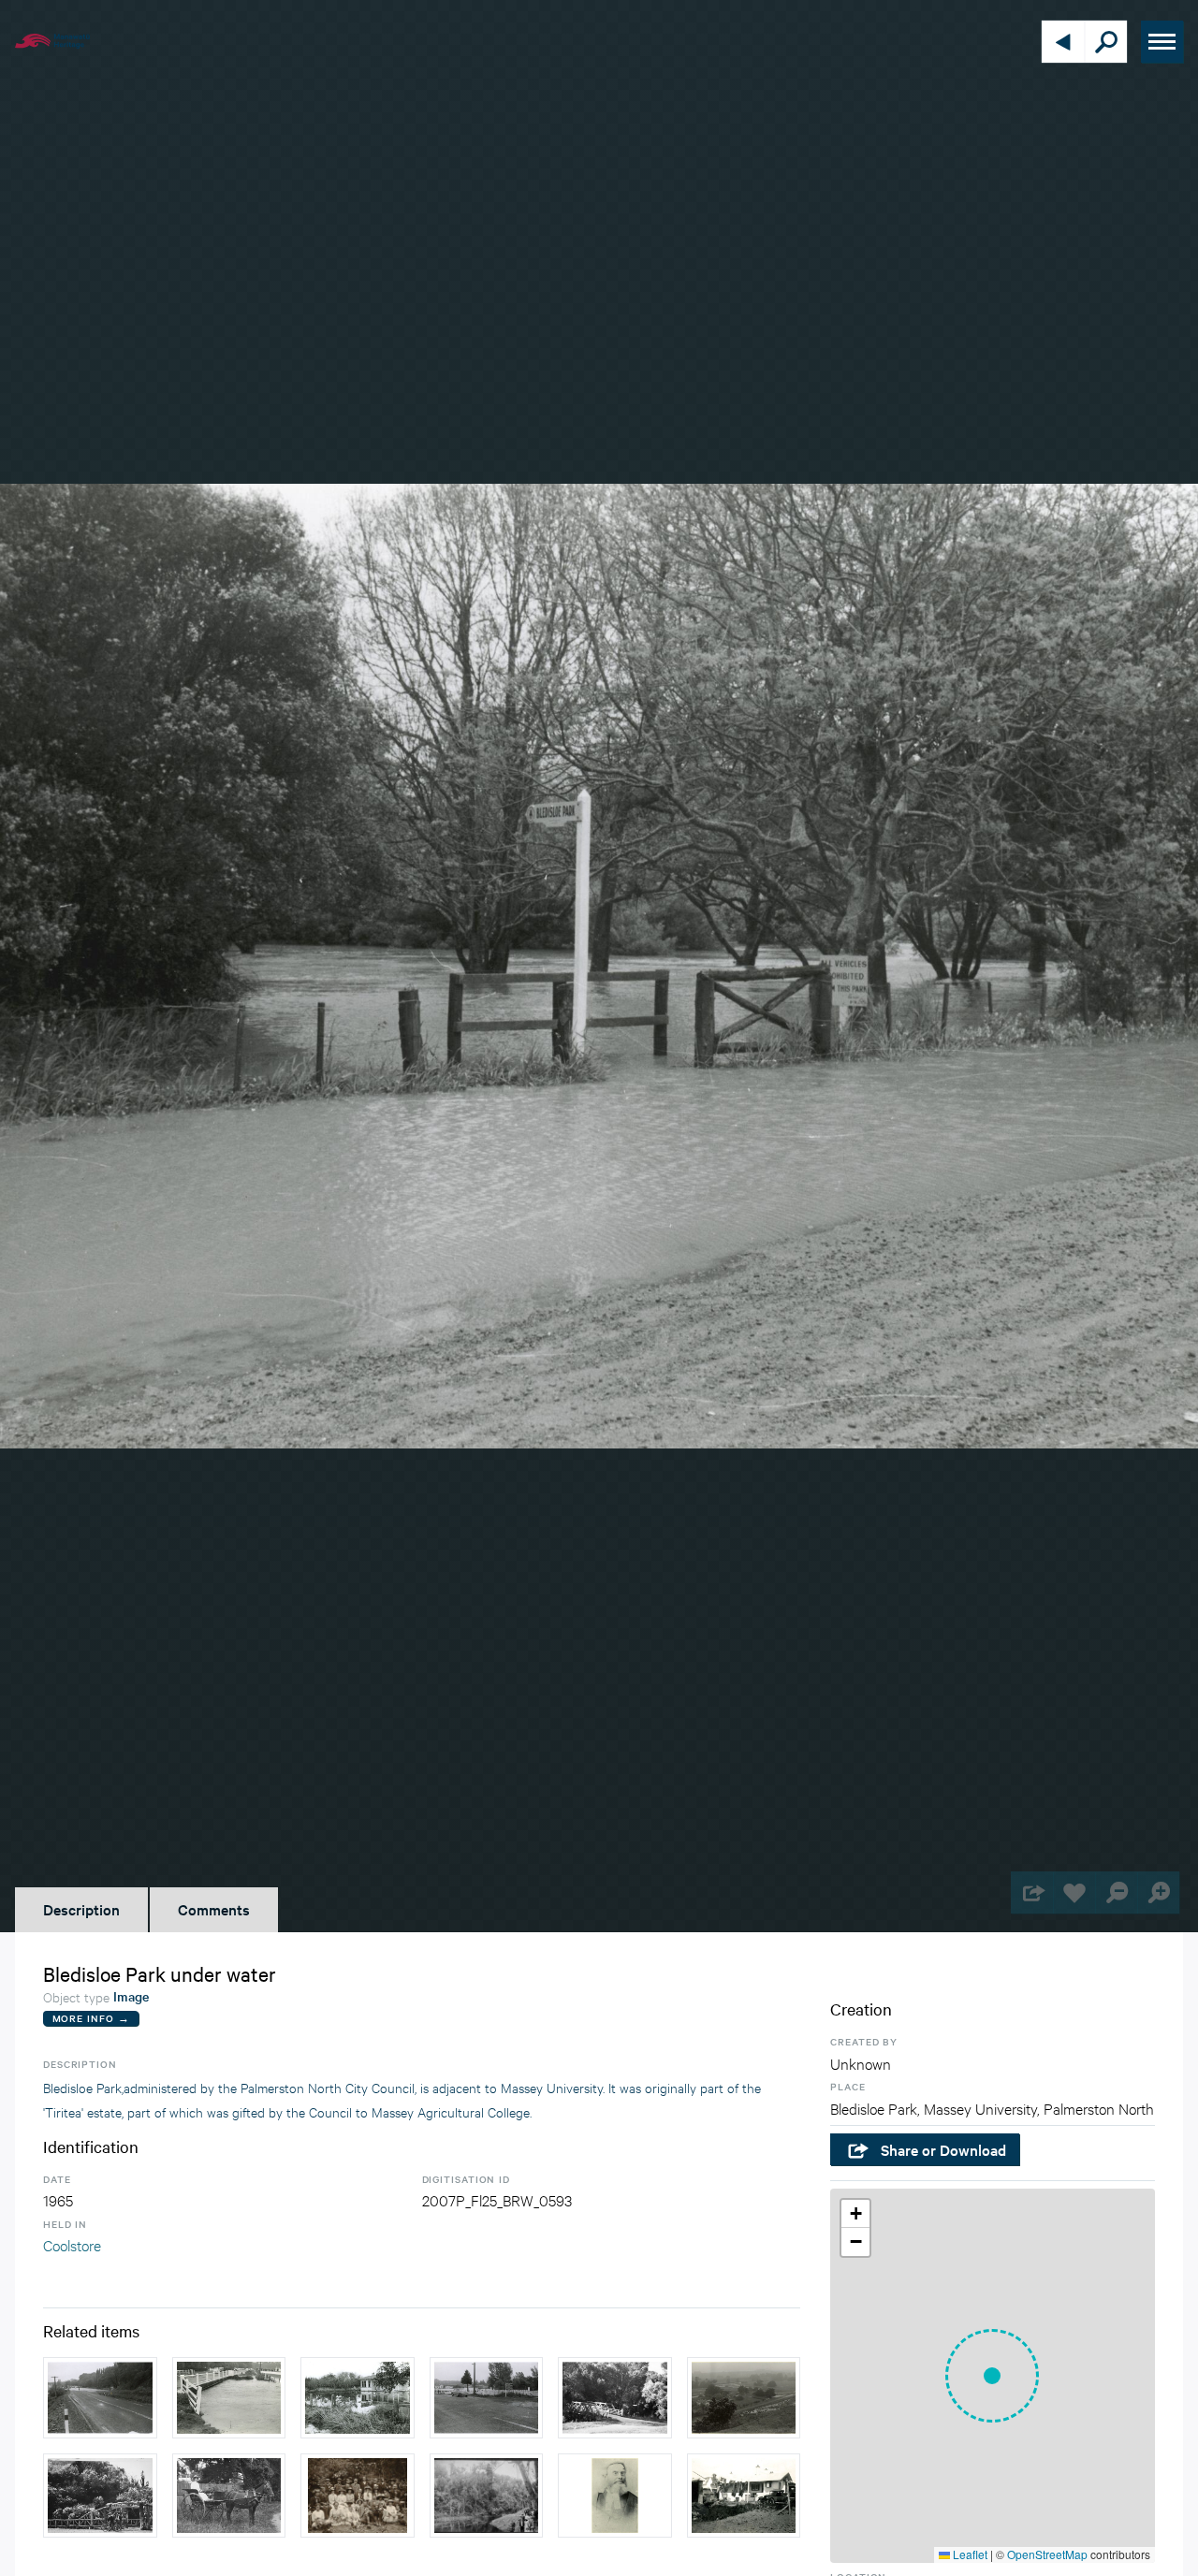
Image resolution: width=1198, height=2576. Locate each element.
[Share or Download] (1032, 1892)
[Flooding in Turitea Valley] (744, 2398)
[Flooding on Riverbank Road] (487, 2398)
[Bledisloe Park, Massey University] (100, 2496)
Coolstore (72, 2244)
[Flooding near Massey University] (100, 2398)
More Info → (91, 2018)
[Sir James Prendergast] (615, 2496)
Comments (214, 1909)
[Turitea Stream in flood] (229, 2398)
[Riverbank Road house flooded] (358, 2398)
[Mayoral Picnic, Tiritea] (358, 2496)
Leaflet (969, 2554)
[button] (992, 2376)
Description (81, 1909)
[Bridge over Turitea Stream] (615, 2398)
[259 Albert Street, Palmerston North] (744, 2496)
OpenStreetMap (1047, 2554)
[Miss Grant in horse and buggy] (229, 2496)
